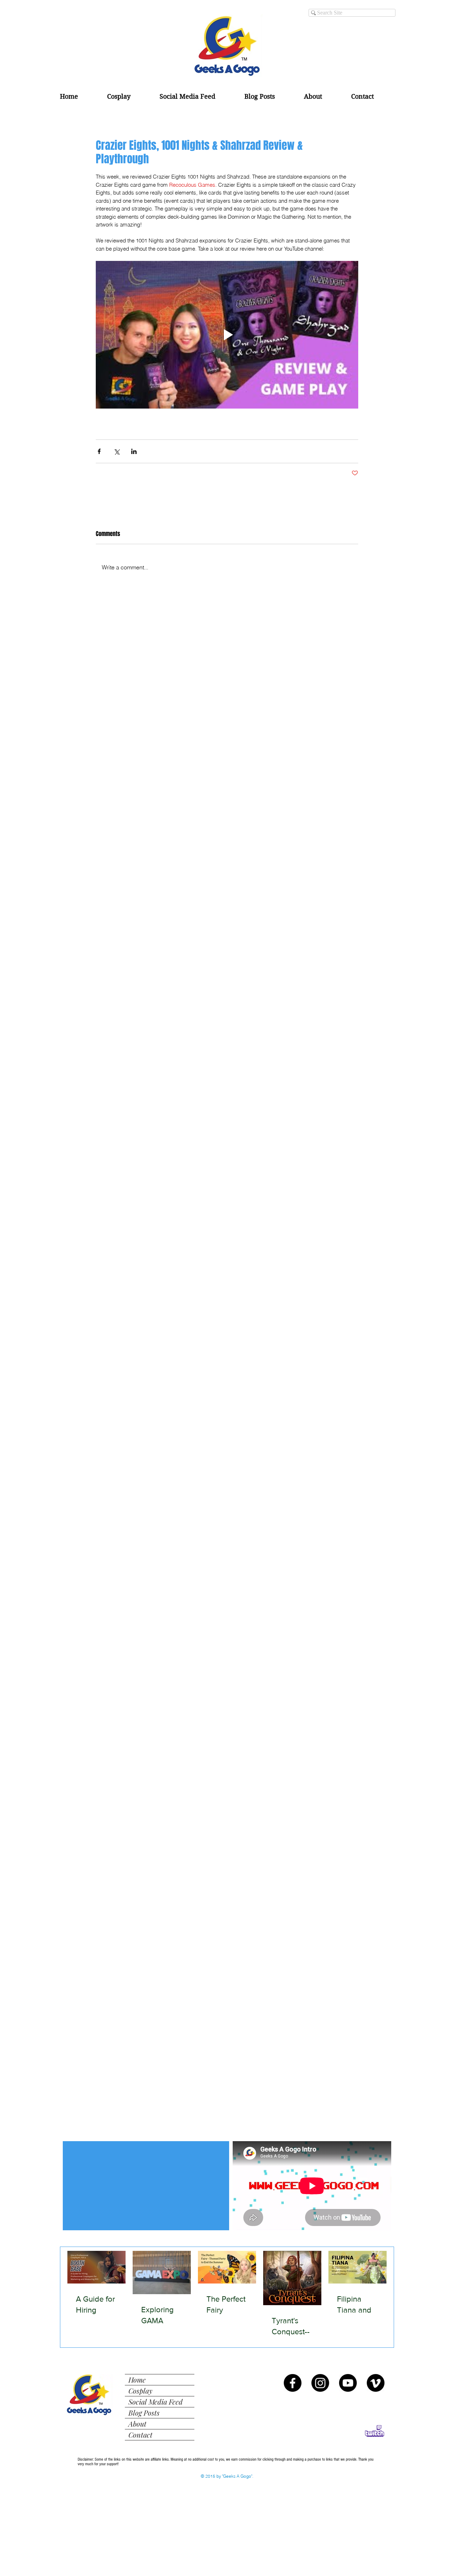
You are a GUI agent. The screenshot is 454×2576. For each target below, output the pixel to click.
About (137, 2424)
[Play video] (227, 335)
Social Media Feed (156, 2402)
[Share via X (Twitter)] (117, 451)
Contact (140, 2435)
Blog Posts (144, 2413)
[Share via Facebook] (99, 451)
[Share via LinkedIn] (134, 451)
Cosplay (140, 2391)
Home (137, 2380)
